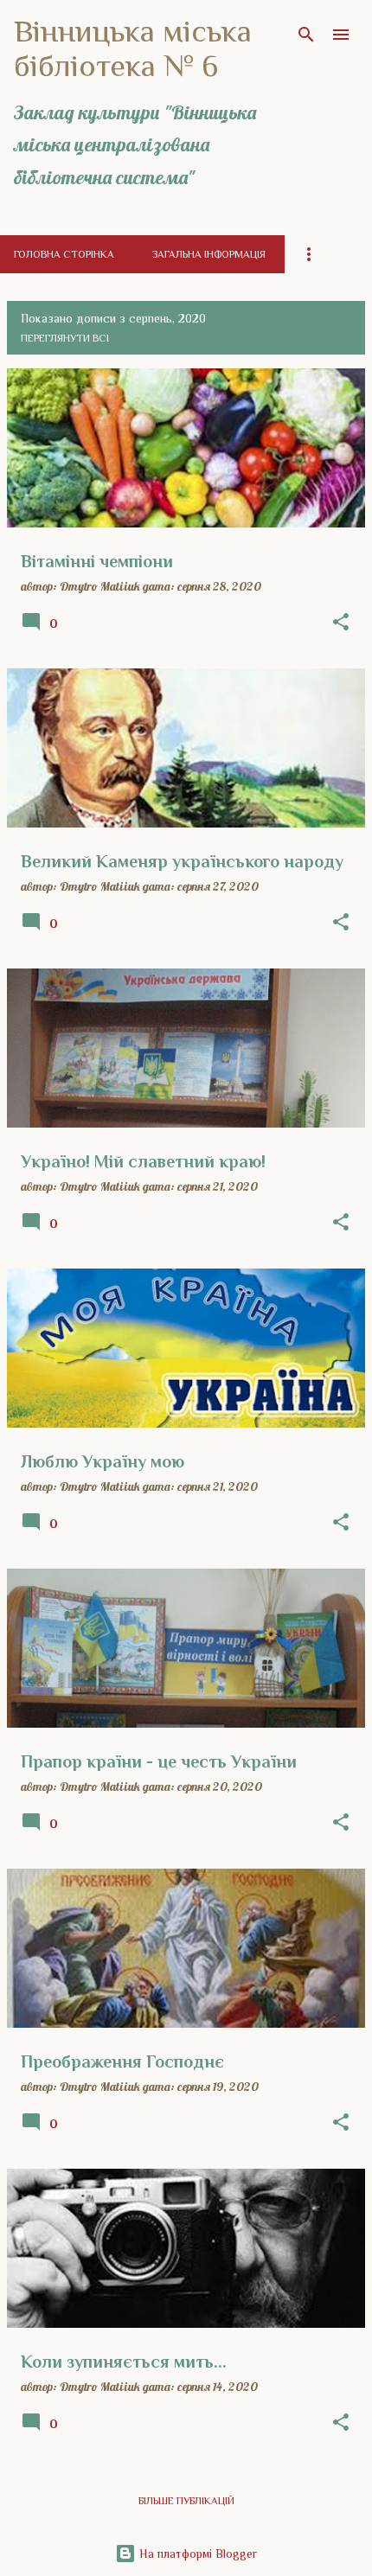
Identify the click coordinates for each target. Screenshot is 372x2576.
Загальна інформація (209, 254)
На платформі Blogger (196, 2554)
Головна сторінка (64, 254)
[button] (341, 623)
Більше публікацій (186, 2501)
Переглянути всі (65, 338)
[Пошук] (306, 35)
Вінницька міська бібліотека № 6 (133, 48)
